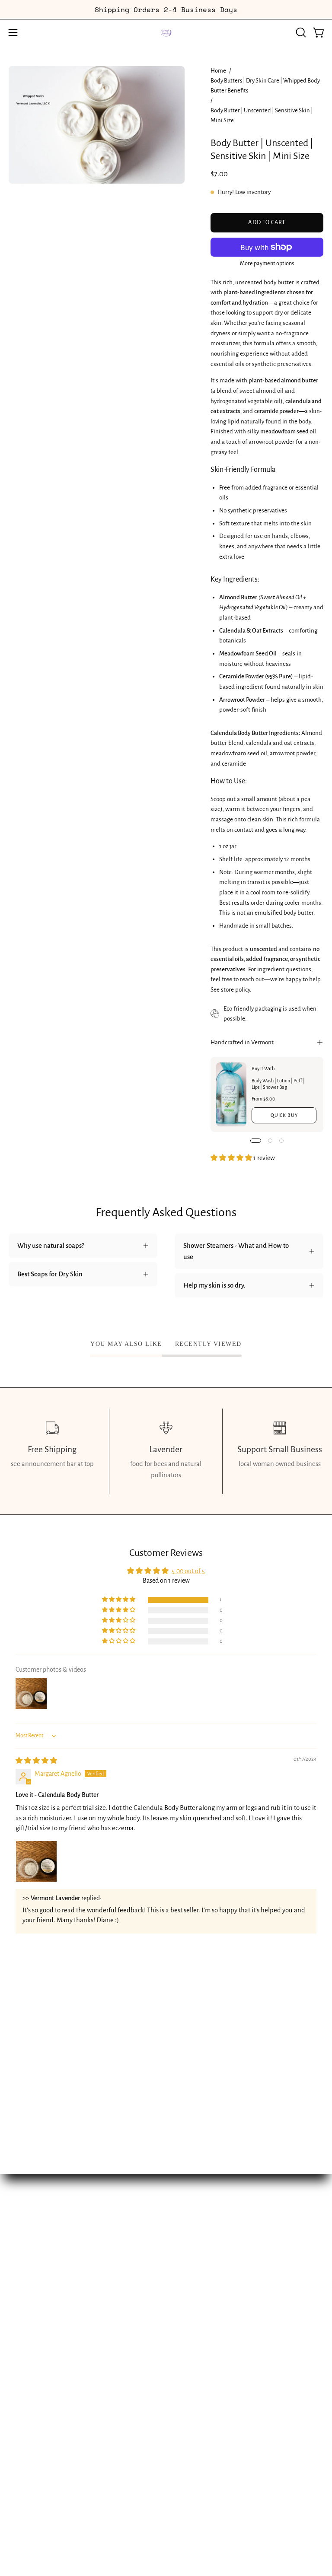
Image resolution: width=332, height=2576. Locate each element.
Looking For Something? (208, 2249)
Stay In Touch (193, 2294)
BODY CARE (26, 2294)
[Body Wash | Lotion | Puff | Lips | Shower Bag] (231, 1094)
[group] (166, 10)
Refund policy (194, 2414)
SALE (16, 2324)
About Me (189, 2279)
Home (218, 71)
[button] (300, 32)
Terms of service (197, 2384)
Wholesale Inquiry (201, 2354)
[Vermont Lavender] (166, 32)
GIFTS (17, 2309)
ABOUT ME (24, 2354)
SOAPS (19, 2279)
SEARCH (21, 2369)
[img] (36, 1761)
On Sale (186, 2264)
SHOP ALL (23, 2249)
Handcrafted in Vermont (242, 1042)
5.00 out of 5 (188, 1571)
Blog (181, 2324)
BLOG (16, 2339)
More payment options (267, 264)
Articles (185, 2369)
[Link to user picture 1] (36, 1861)
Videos (184, 2339)
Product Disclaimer (201, 2399)
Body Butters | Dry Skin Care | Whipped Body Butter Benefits (265, 86)
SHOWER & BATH (34, 2264)
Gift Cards (188, 2309)
